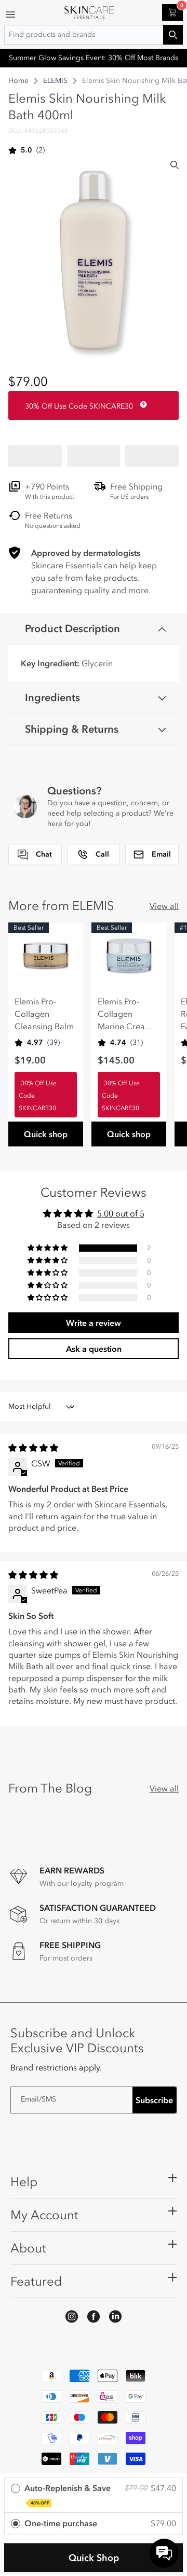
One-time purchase (61, 2523)
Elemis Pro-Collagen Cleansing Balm (44, 1014)
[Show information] (141, 404)
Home (18, 81)
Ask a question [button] (94, 1349)
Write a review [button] (94, 1323)
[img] (33, 1448)
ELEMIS (55, 81)
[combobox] (94, 35)
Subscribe (154, 2100)
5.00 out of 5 (121, 1213)
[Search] (175, 165)
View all (164, 906)
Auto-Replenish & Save (68, 2494)
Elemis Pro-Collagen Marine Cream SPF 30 (125, 1014)
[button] (35, 456)
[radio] (94, 2495)
